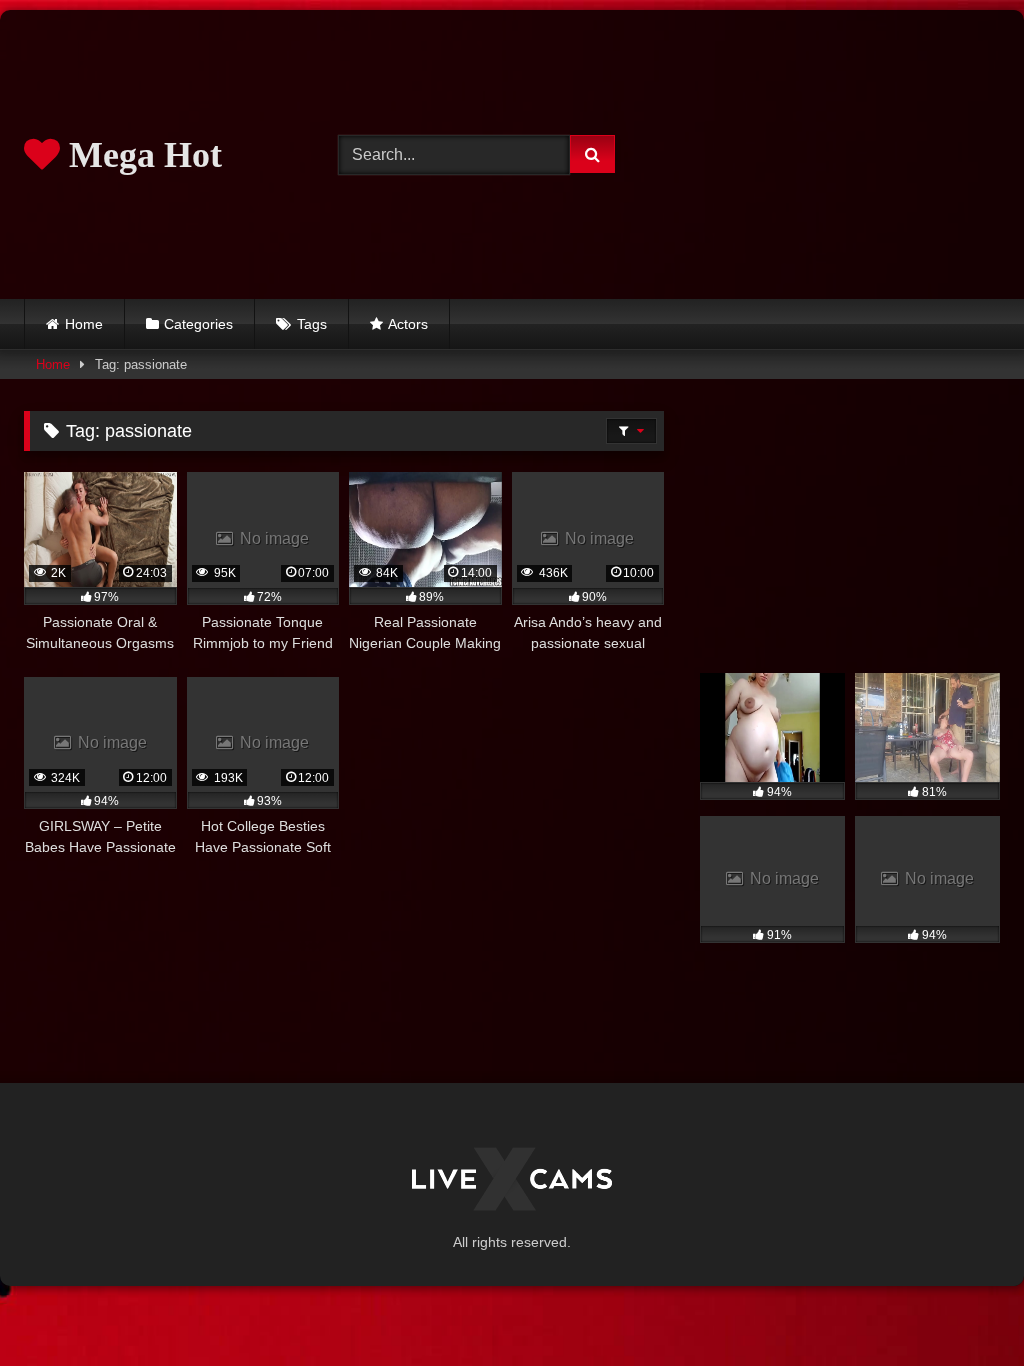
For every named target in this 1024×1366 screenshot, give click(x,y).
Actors (408, 324)
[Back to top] (962, 1306)
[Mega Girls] (512, 1182)
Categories (198, 324)
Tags (312, 324)
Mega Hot (141, 155)
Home (84, 324)
